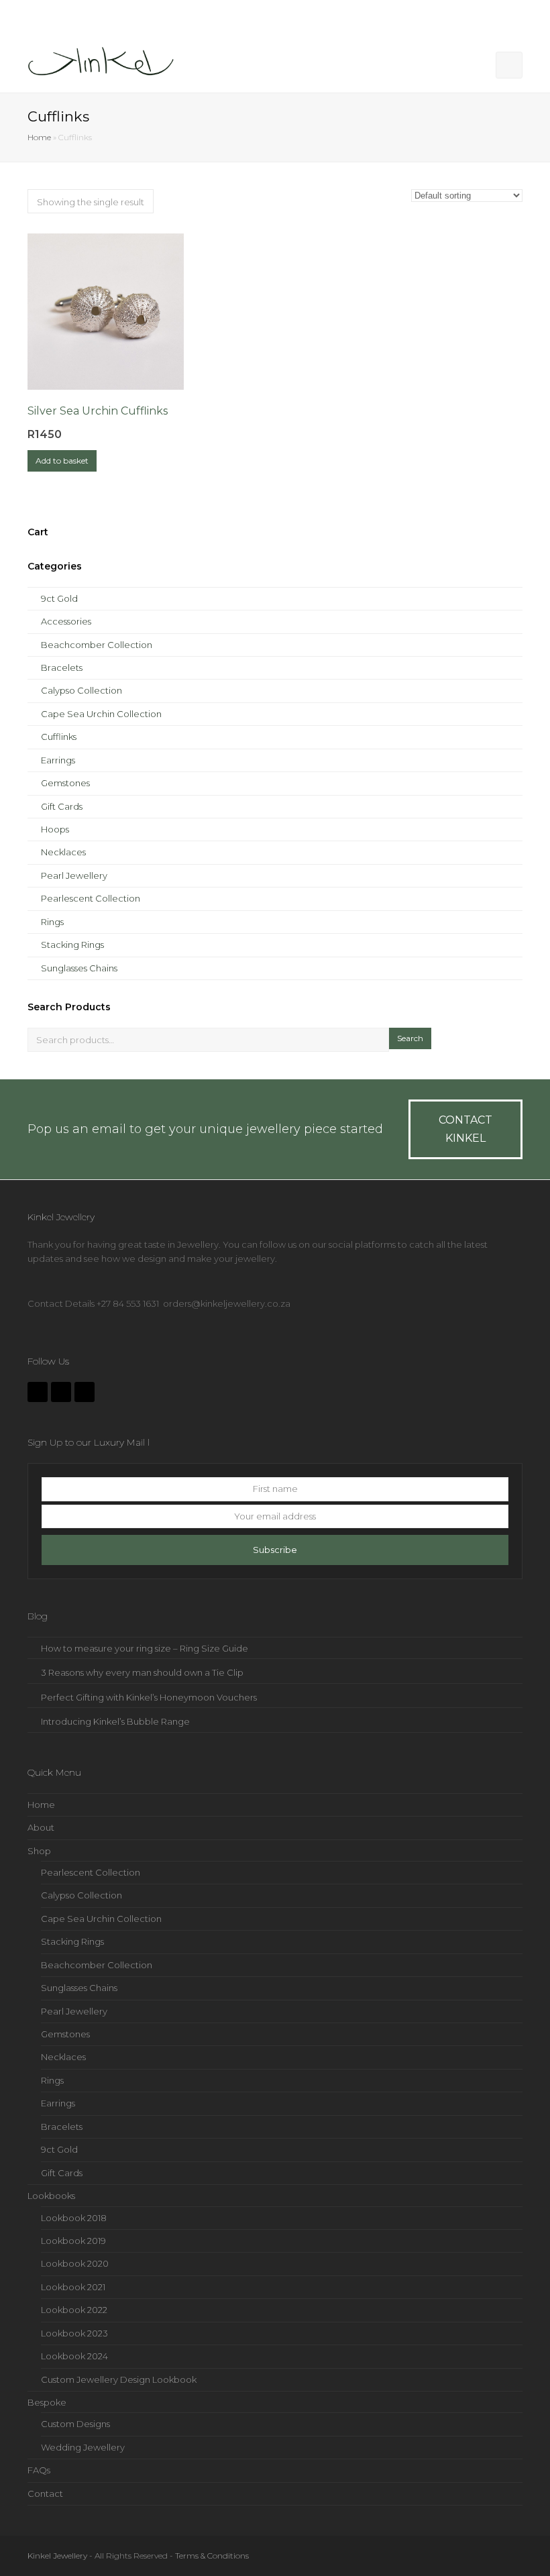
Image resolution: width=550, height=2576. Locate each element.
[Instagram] (61, 1392)
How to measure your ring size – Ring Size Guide (145, 1648)
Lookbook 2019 (73, 2241)
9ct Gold (59, 598)
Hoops (55, 829)
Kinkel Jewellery (57, 2556)
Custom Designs (75, 2424)
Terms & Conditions (212, 2556)
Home (39, 138)
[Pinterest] (85, 1392)
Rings (52, 922)
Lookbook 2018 (74, 2218)
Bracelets (62, 667)
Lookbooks (51, 2196)
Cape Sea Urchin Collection (101, 714)
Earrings (58, 760)
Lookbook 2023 (74, 2333)
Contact (45, 2493)
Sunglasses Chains (79, 968)
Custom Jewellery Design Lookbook (119, 2379)
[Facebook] (38, 1392)
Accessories (66, 621)
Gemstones (65, 783)
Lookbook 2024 (74, 2356)
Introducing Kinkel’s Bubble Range (115, 1721)
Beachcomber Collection (97, 645)
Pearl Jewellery (74, 875)
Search (410, 1038)
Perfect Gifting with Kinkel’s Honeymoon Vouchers (149, 1697)
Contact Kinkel (465, 1129)
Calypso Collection (81, 690)
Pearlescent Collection (91, 898)
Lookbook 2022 (74, 2310)
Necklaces (63, 852)
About (41, 1827)
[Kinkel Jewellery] (105, 64)
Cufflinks (59, 737)
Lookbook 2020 (75, 2263)
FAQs (39, 2470)
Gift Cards (62, 806)
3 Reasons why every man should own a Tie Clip (142, 1672)
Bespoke (47, 2402)
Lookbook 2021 (73, 2287)
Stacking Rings (72, 945)
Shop (39, 1851)
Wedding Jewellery (83, 2447)
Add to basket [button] (62, 461)
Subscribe (275, 1550)
